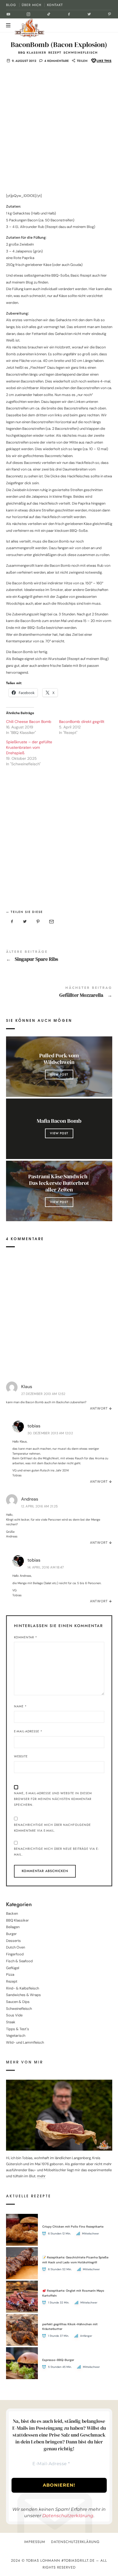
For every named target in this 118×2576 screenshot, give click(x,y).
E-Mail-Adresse (28, 1731)
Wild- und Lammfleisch (25, 2042)
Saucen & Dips (18, 2002)
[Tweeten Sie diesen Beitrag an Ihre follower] (25, 922)
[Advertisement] (59, 131)
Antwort (99, 1408)
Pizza (10, 1974)
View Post (59, 1074)
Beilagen (13, 1927)
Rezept (55, 53)
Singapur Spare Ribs (59, 957)
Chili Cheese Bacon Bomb (29, 722)
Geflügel (13, 1968)
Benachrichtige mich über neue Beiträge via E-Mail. (56, 1852)
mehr (41, 2176)
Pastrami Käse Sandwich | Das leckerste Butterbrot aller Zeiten (59, 1183)
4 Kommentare (57, 61)
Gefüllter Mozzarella (59, 993)
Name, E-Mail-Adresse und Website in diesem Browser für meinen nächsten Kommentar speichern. (53, 1799)
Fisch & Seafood (19, 1961)
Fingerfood (15, 1954)
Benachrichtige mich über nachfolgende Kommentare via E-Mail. (52, 1828)
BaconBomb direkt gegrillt (82, 722)
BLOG (11, 5)
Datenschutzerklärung (68, 2516)
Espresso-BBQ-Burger (58, 2360)
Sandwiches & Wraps (23, 1995)
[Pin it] (38, 922)
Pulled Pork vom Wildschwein (59, 1059)
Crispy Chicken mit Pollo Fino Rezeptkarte (73, 2227)
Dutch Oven (16, 1948)
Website (21, 1756)
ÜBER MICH (32, 5)
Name (20, 1706)
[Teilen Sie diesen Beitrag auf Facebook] (12, 922)
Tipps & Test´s (18, 2029)
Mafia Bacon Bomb (59, 1121)
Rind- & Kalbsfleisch (23, 1988)
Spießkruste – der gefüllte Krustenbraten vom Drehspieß (29, 747)
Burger (11, 1934)
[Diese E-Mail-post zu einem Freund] (51, 922)
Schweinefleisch (81, 53)
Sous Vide (14, 2015)
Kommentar (26, 1637)
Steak (11, 2022)
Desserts (13, 1941)
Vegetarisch (16, 2036)
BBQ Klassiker (32, 53)
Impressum (35, 2542)
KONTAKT (55, 5)
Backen (12, 1913)
